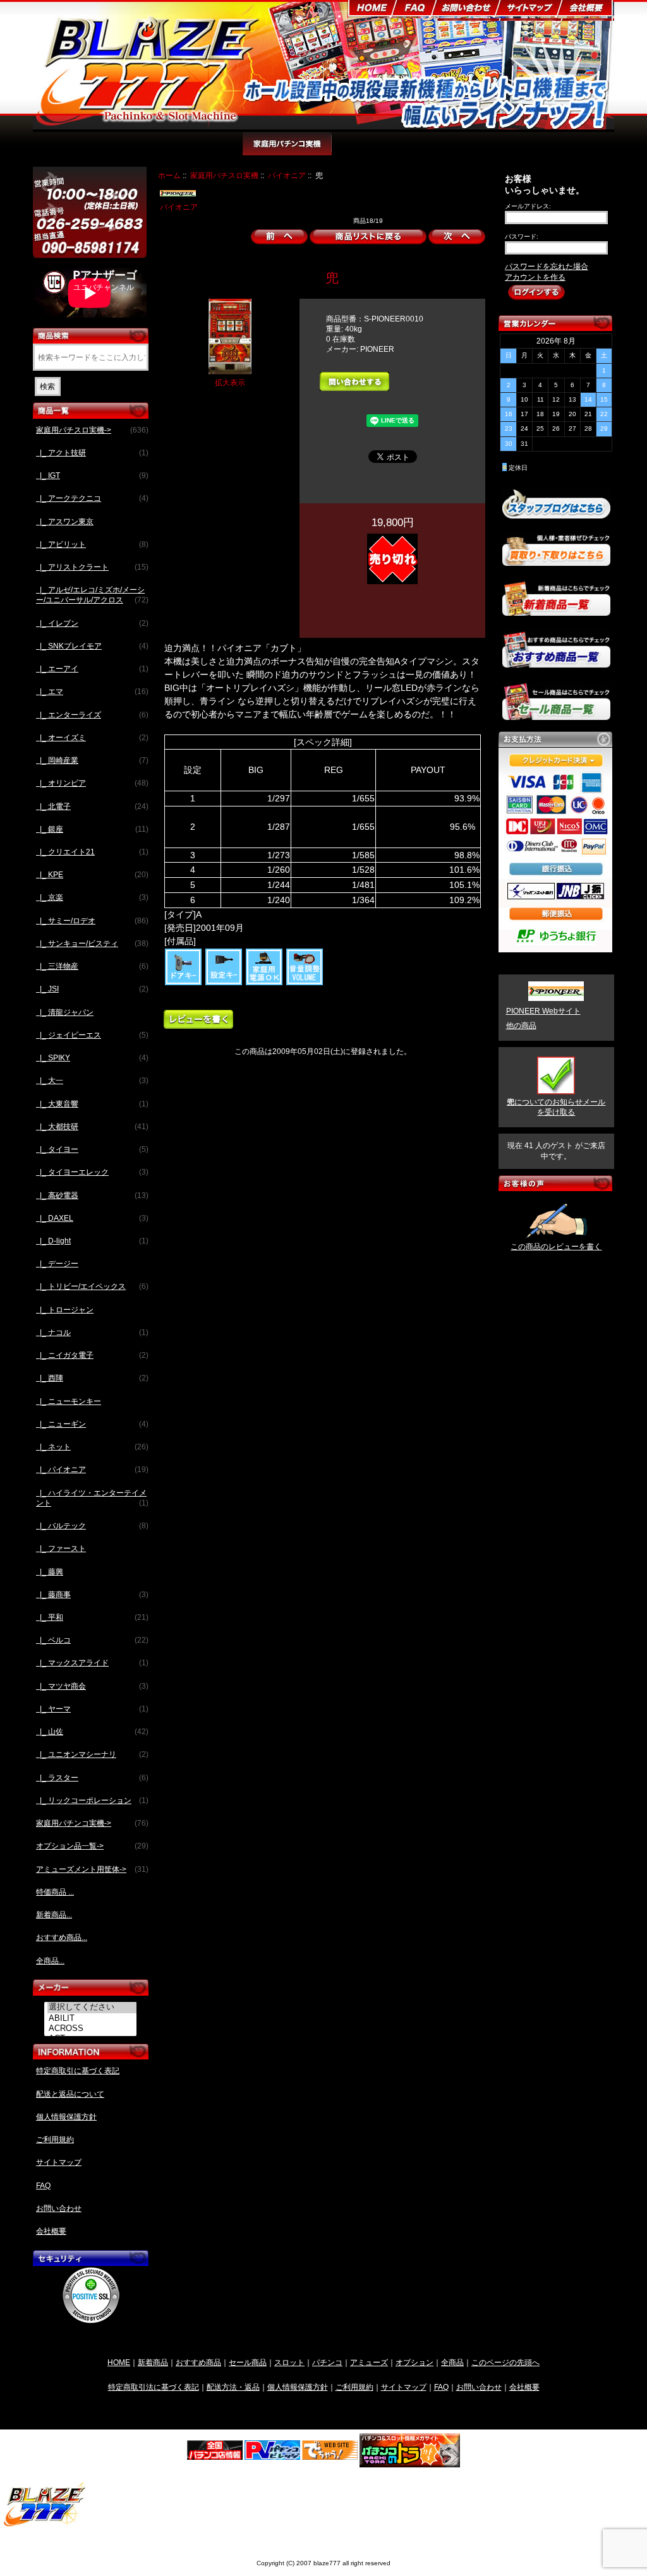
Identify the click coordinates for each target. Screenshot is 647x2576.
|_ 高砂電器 (92, 1195)
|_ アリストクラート (92, 567)
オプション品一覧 (373, 150)
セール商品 (248, 2362)
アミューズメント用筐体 (467, 150)
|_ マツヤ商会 (92, 1686)
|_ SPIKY (92, 1058)
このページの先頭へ (505, 2362)
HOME (119, 2362)
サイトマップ (59, 2162)
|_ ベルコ (92, 1640)
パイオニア (287, 175)
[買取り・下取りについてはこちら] (556, 560)
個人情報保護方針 (66, 2117)
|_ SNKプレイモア (92, 646)
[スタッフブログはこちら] (556, 513)
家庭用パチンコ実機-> (92, 1823)
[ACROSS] (92, 2028)
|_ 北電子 (92, 806)
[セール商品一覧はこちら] (556, 715)
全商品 (452, 2362)
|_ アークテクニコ (92, 498)
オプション (414, 2362)
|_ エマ (92, 692)
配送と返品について (70, 2094)
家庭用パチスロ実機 (224, 175)
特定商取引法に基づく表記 (154, 2387)
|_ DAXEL (92, 1218)
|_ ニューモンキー (69, 1401)
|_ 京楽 (92, 897)
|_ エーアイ (92, 669)
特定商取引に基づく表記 (78, 2071)
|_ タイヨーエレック (92, 1172)
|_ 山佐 (92, 1732)
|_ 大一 (92, 1081)
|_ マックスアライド (92, 1663)
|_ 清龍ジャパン (65, 1012)
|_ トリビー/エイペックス (92, 1286)
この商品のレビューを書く (556, 1247)
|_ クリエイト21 (92, 852)
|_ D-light (92, 1241)
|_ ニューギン (92, 1424)
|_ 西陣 (92, 1378)
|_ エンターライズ (92, 715)
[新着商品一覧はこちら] (556, 611)
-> (92, 430)
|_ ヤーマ (92, 1709)
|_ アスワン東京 (65, 522)
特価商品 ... (55, 1892)
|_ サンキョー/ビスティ (92, 944)
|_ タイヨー (92, 1149)
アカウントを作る (535, 277)
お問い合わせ (59, 2208)
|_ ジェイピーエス (92, 1035)
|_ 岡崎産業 (92, 760)
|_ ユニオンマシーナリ (92, 1754)
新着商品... (54, 1915)
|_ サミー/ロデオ (92, 921)
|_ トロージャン (65, 1310)
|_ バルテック (92, 1526)
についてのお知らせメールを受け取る (556, 1107)
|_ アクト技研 (92, 453)
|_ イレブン (92, 623)
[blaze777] (45, 2525)
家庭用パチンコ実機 (287, 150)
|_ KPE (92, 875)
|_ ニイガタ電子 (92, 1355)
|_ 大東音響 (92, 1104)
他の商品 (521, 1026)
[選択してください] (92, 2008)
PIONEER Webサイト (543, 1011)
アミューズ (369, 2362)
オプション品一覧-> (92, 1846)
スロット (289, 2362)
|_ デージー (57, 1264)
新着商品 (153, 2362)
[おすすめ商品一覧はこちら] (556, 662)
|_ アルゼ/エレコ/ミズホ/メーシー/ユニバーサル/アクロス (92, 595)
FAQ (43, 2186)
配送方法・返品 (233, 2387)
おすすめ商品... (62, 1938)
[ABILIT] (92, 2018)
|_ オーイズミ (92, 738)
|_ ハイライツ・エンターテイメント (92, 1498)
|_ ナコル (92, 1333)
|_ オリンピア (92, 783)
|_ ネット (92, 1447)
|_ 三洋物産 (92, 966)
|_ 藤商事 (92, 1595)
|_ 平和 (92, 1617)
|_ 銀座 (92, 829)
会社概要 (51, 2231)
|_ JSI (92, 989)
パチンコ (327, 2362)
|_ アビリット (92, 544)
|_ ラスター (92, 1778)
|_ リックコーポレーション (92, 1800)
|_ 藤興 (50, 1572)
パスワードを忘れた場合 (547, 267)
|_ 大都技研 (92, 1127)
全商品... (50, 1961)
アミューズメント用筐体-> (92, 1869)
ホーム (169, 175)
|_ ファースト (61, 1549)
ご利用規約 (55, 2140)
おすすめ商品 (198, 2362)
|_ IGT (92, 476)
